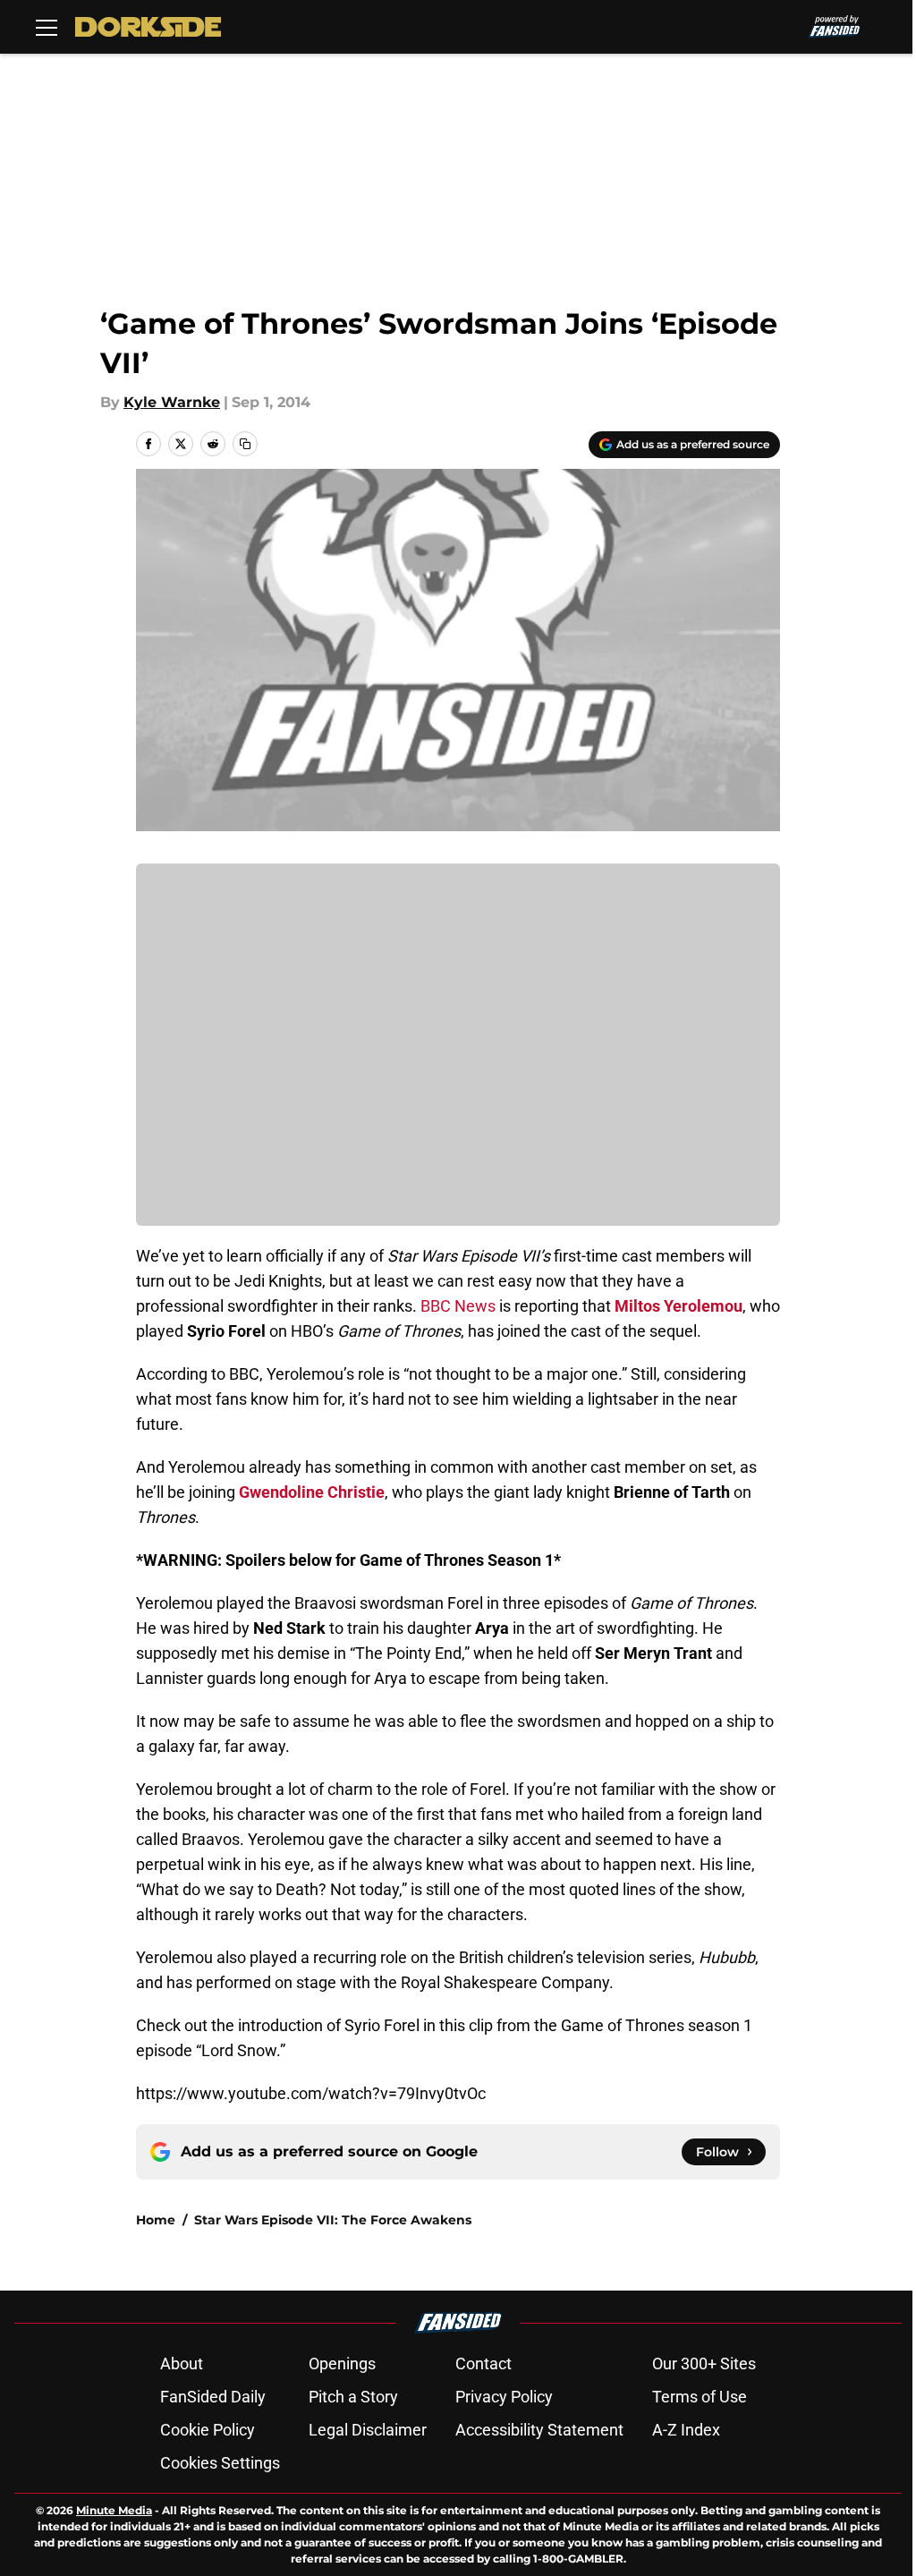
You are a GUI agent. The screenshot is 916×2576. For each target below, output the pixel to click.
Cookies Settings (220, 2463)
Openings (342, 2363)
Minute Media (114, 2510)
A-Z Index (686, 2430)
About (182, 2363)
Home (156, 2220)
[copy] (245, 444)
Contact (483, 2363)
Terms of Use (700, 2397)
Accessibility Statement (539, 2430)
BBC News (458, 1306)
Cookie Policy (208, 2430)
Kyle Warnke (172, 402)
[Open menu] (47, 27)
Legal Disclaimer (368, 2430)
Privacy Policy (504, 2397)
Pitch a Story (353, 2397)
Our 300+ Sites (704, 2363)
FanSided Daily (213, 2397)
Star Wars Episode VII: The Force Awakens (333, 2220)
